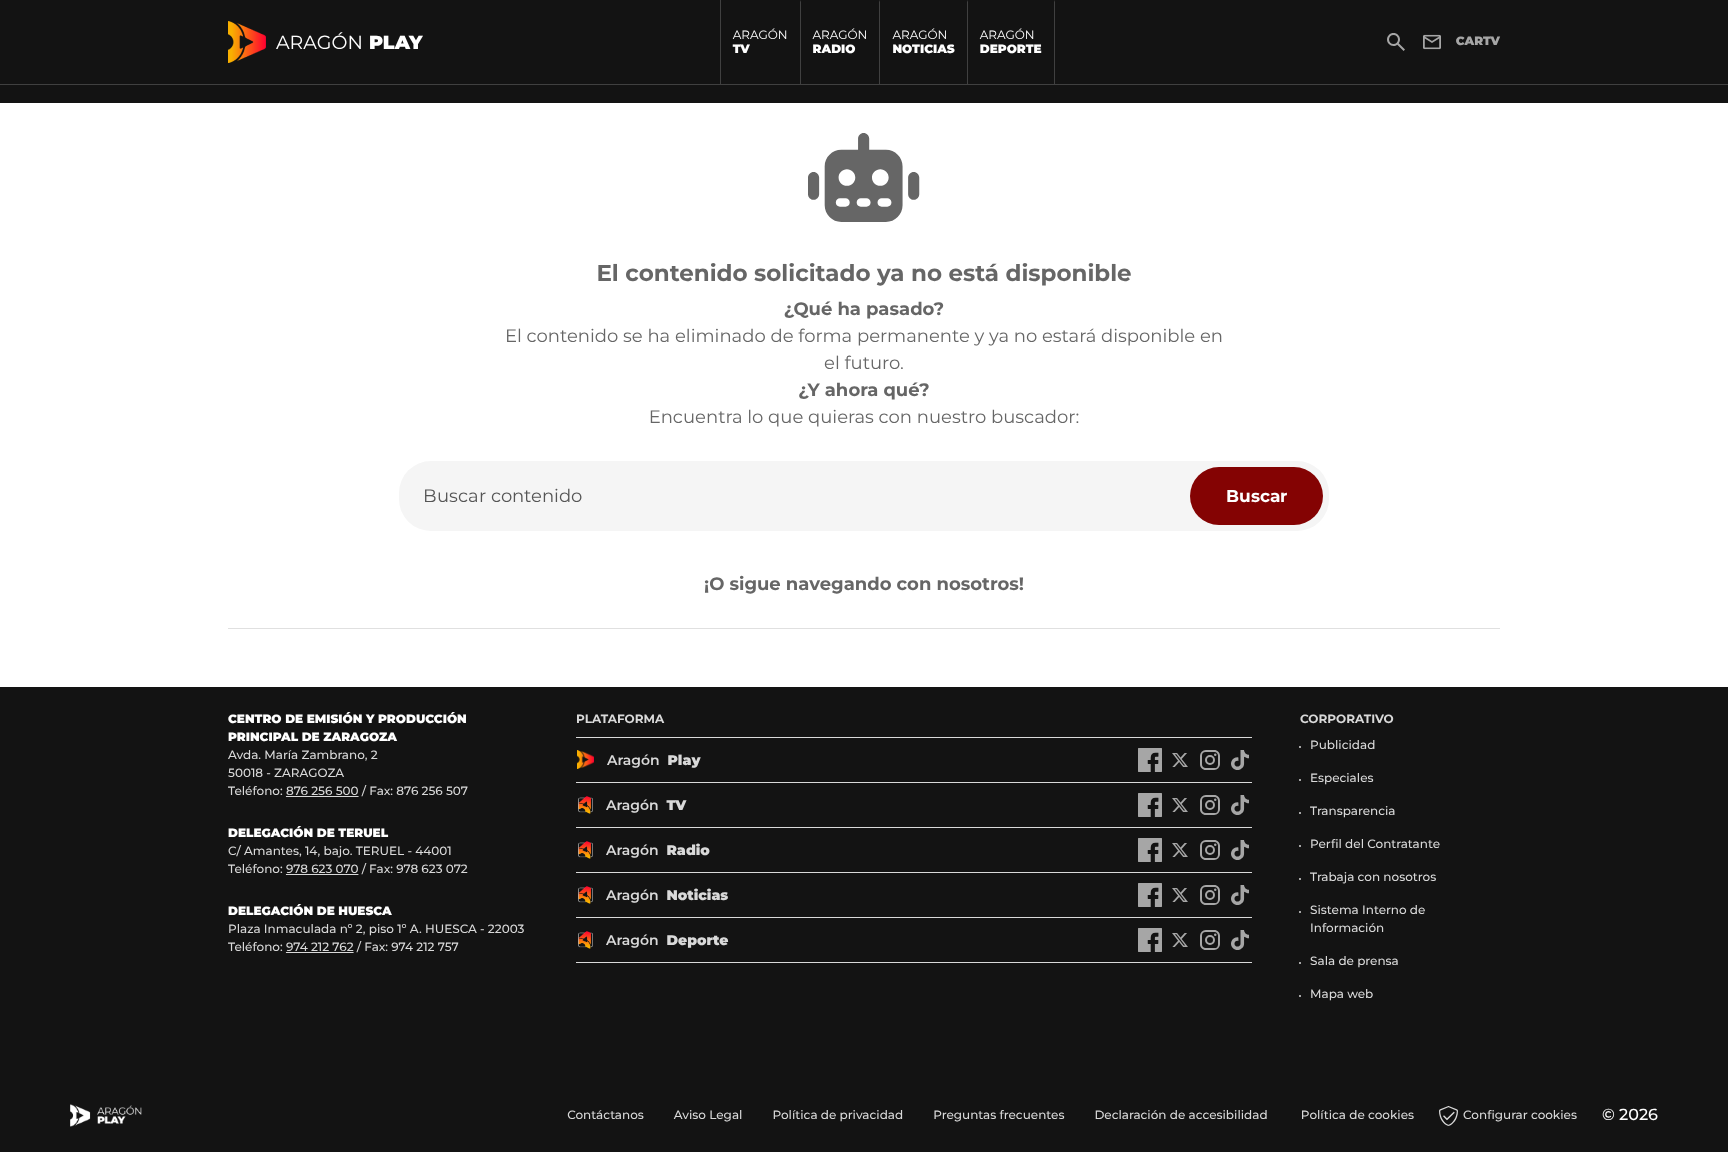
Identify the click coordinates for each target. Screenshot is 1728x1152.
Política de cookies (1357, 1115)
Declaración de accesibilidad (1182, 1115)
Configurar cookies (1520, 1115)
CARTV (1478, 41)
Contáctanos (605, 1115)
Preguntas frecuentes (998, 1115)
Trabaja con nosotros (1373, 877)
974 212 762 (320, 947)
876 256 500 (322, 791)
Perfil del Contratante (1375, 844)
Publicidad (1342, 745)
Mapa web (1341, 994)
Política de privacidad (837, 1115)
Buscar (1256, 495)
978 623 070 (322, 869)
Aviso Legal (708, 1115)
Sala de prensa (1354, 961)
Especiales (1342, 778)
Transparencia (1353, 811)
